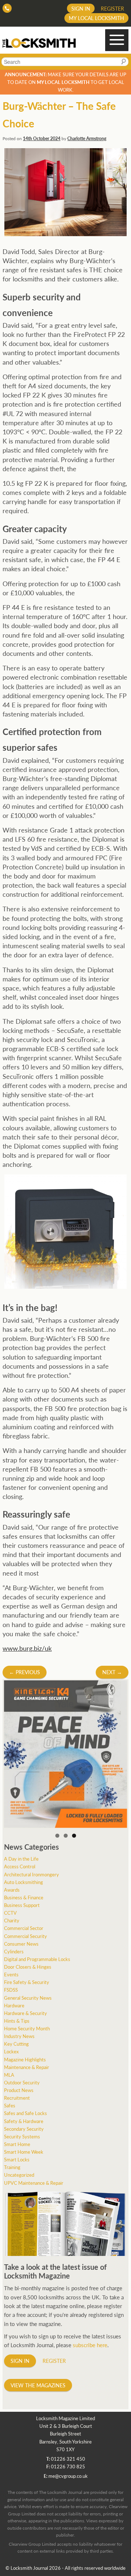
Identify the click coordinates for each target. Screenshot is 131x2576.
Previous (25, 1672)
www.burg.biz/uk (27, 1648)
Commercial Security (25, 1936)
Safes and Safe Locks (25, 2113)
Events (11, 1974)
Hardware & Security (25, 2013)
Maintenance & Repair (27, 2067)
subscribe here (90, 2345)
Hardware (14, 2005)
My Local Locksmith (96, 18)
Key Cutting (16, 2044)
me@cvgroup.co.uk (68, 2476)
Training (12, 2167)
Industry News (19, 2036)
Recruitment (17, 2098)
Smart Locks (17, 2159)
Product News (19, 2090)
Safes (10, 2105)
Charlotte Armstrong (87, 139)
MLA (9, 2075)
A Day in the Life (21, 1859)
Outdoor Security (22, 2082)
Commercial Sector (24, 1928)
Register (112, 8)
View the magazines (38, 2385)
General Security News (28, 1998)
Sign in (81, 8)
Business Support (22, 1905)
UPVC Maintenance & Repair (34, 2183)
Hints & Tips (17, 2021)
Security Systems (22, 2136)
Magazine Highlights (25, 2059)
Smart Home (17, 2144)
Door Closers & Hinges (28, 1967)
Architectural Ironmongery (31, 1874)
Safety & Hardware (24, 2121)
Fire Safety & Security (27, 1982)
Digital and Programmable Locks (37, 1959)
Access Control (20, 1866)
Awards (12, 1890)
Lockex (11, 2051)
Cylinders (14, 1951)
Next (112, 1672)
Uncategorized (19, 2175)
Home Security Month (27, 2028)
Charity (12, 1920)
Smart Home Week (24, 2152)
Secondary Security (24, 2129)
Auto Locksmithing (23, 1882)
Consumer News (21, 1944)
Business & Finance (24, 1897)
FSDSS (11, 1990)
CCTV (10, 1913)
